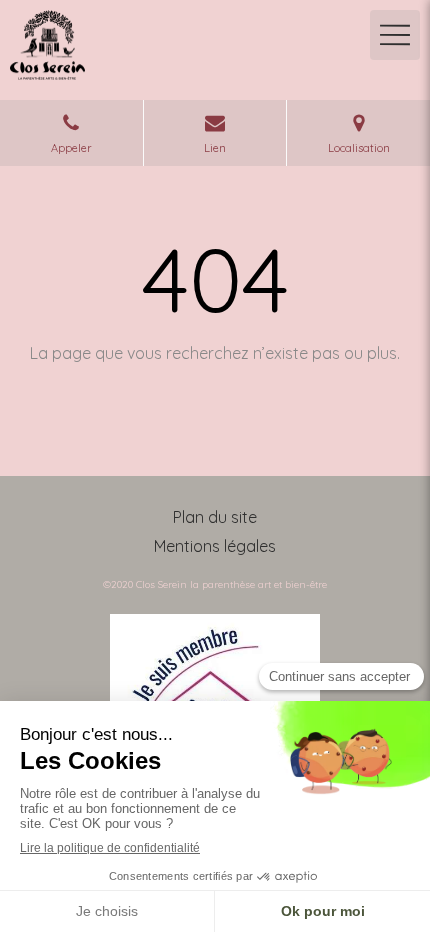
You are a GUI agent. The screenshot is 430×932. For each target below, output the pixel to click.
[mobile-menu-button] (395, 35)
